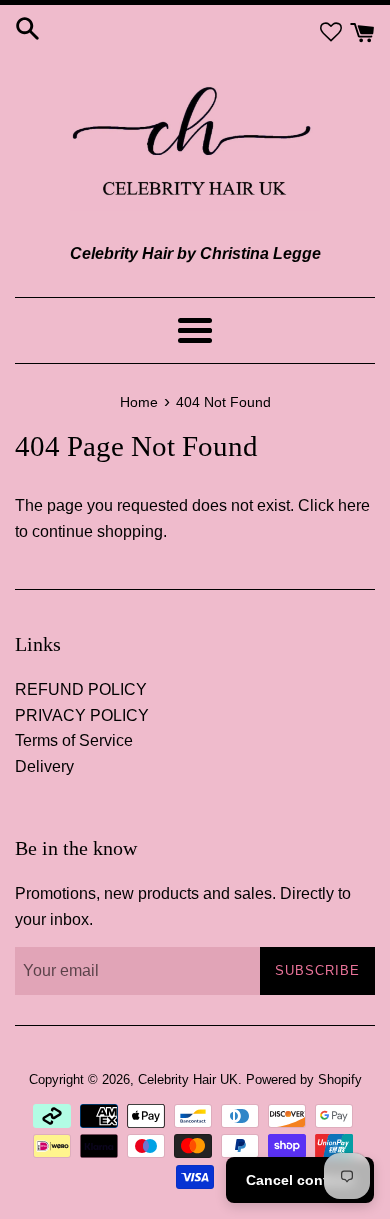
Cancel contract (300, 1180)
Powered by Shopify (304, 1079)
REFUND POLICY (81, 689)
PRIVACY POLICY (82, 715)
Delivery (44, 766)
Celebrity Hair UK (188, 1079)
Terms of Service (74, 740)
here (354, 505)
